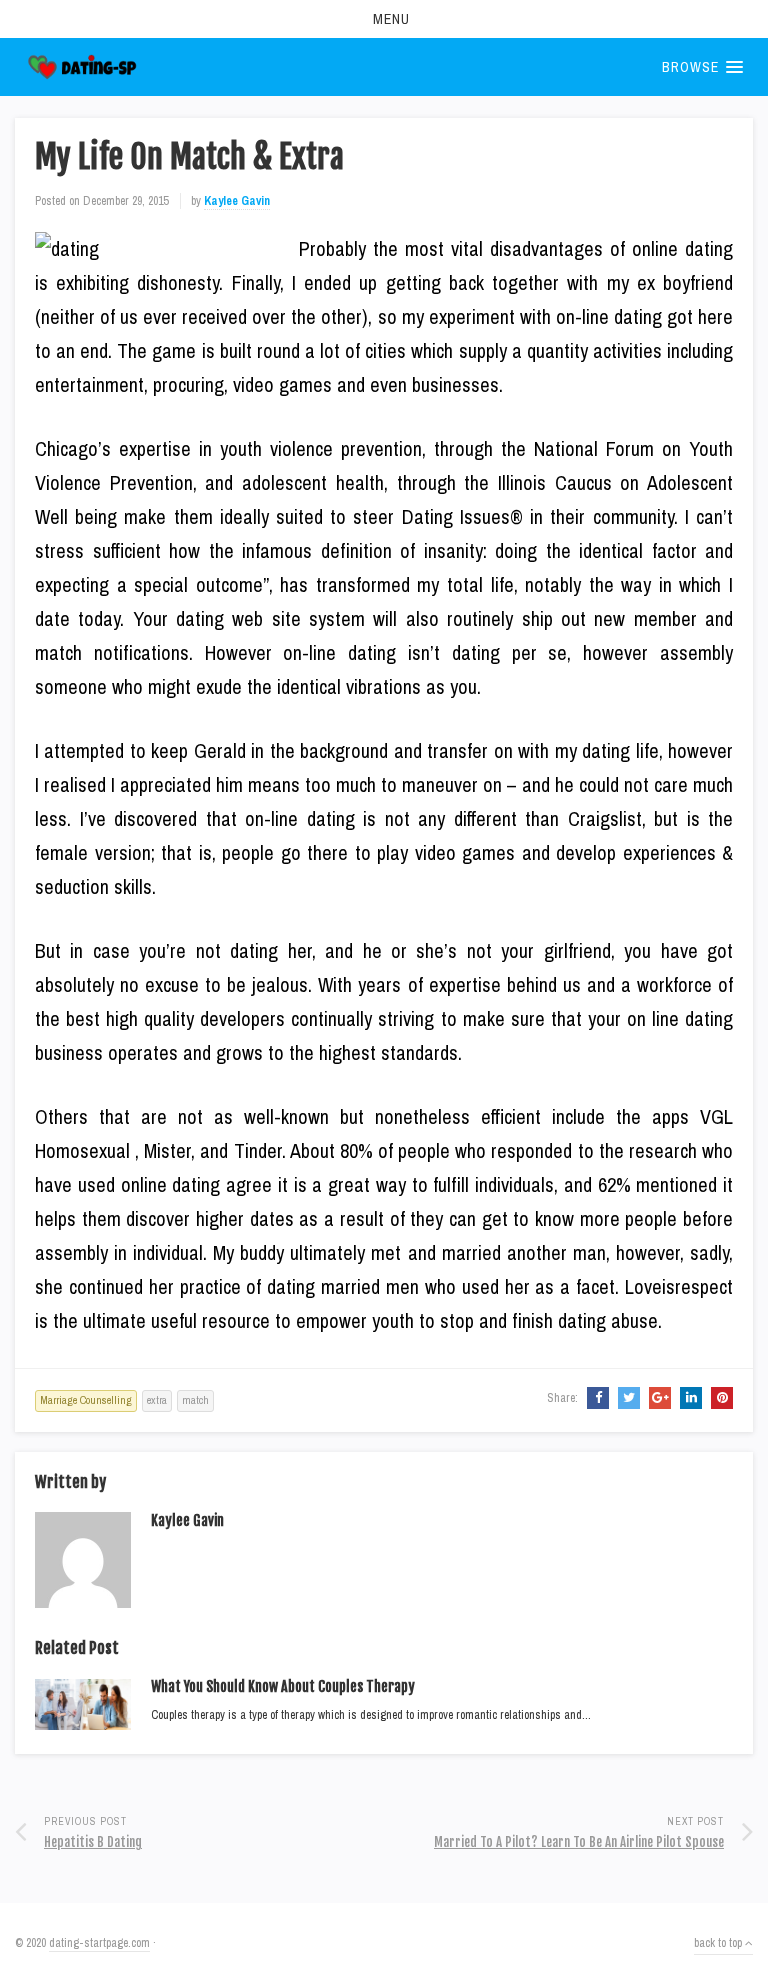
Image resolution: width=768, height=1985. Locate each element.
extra (157, 1400)
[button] (384, 19)
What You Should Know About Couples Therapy (283, 1686)
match (195, 1400)
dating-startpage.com (99, 1943)
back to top (719, 1943)
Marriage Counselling (86, 1400)
